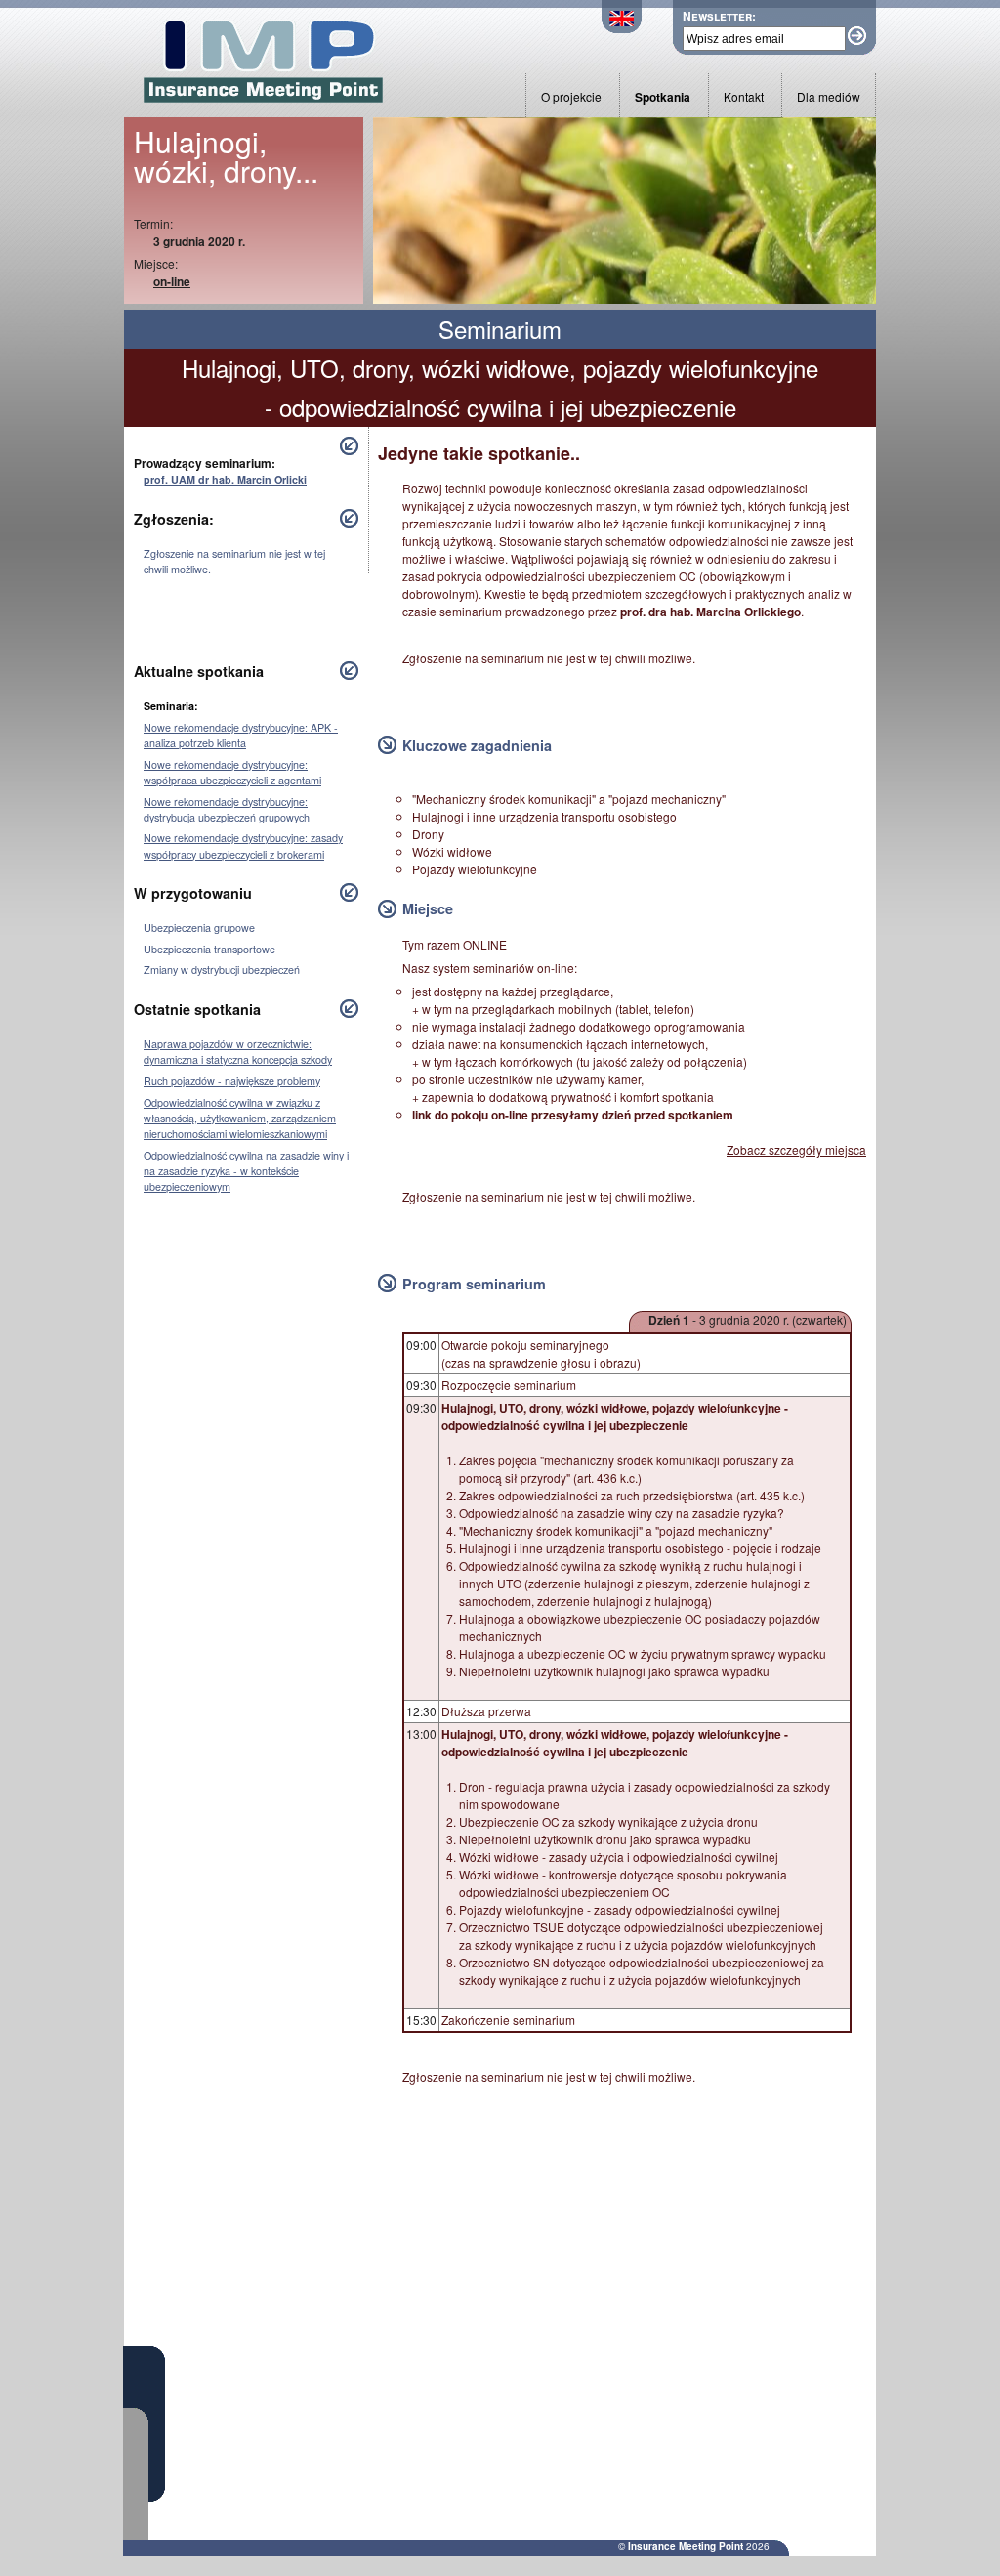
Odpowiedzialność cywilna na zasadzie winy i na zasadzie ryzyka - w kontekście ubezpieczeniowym (246, 1171)
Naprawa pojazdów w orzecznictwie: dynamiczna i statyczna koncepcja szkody (238, 1052)
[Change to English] (622, 28)
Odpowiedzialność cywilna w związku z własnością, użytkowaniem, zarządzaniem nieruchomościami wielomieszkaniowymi (240, 1118)
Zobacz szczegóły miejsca (796, 1149)
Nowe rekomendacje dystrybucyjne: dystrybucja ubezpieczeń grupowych (227, 809)
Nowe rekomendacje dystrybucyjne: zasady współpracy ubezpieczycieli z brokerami (243, 845)
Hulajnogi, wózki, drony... (226, 156)
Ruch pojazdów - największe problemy (232, 1081)
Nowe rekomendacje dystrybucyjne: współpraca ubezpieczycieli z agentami (232, 772)
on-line (172, 281)
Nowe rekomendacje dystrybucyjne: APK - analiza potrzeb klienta (241, 735)
